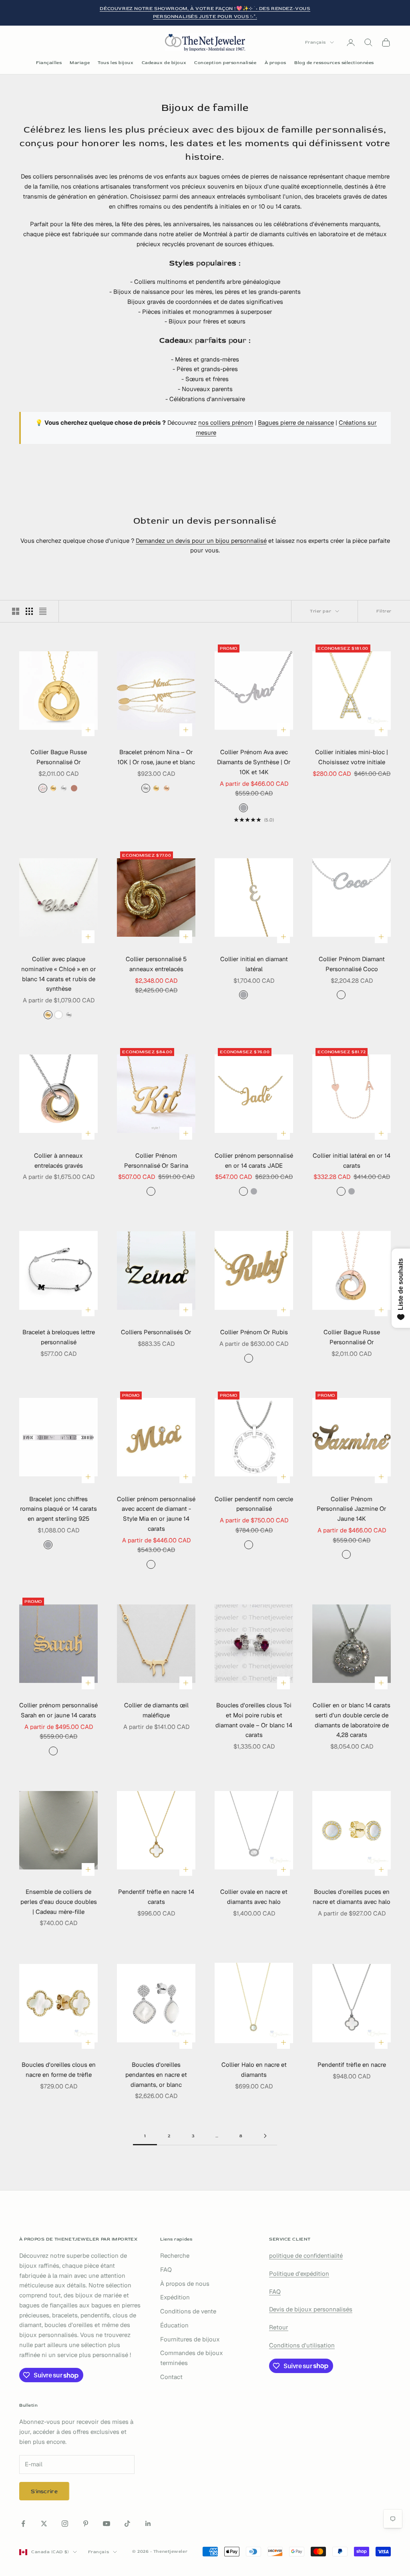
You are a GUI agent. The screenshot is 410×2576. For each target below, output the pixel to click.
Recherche (175, 2256)
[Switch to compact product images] (43, 611)
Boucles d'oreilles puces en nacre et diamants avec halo (352, 1897)
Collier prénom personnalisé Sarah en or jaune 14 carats (58, 1710)
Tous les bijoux (116, 63)
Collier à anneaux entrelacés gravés (58, 1161)
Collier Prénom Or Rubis (254, 1332)
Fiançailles (49, 63)
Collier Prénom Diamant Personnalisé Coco (352, 964)
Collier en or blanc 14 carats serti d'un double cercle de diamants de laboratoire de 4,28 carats (352, 1720)
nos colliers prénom (226, 423)
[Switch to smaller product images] (29, 611)
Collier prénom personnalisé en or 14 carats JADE (254, 1161)
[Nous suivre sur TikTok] (127, 2524)
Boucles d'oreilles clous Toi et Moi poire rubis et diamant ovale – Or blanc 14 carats (254, 1720)
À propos (275, 63)
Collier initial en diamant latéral (254, 964)
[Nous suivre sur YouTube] (107, 2524)
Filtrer (384, 611)
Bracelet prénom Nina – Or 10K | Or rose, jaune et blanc (156, 757)
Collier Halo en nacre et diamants (254, 2070)
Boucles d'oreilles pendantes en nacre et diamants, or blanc (156, 2075)
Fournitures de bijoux (190, 2339)
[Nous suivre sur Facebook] (23, 2524)
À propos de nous (185, 2284)
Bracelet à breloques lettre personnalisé (59, 1337)
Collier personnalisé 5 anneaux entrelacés (156, 964)
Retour (279, 2327)
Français (316, 42)
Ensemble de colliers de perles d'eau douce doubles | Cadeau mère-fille (59, 1902)
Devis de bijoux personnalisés (311, 2309)
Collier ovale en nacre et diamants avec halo (254, 1897)
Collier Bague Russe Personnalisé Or (59, 757)
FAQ (166, 2270)
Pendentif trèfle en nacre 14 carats (156, 1897)
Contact (171, 2377)
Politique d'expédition (299, 2274)
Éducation (174, 2325)
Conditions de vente (188, 2311)
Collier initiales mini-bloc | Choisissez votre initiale (352, 757)
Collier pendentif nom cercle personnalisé (254, 1504)
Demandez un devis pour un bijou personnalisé (201, 541)
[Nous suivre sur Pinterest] (86, 2524)
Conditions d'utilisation (302, 2345)
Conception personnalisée (225, 63)
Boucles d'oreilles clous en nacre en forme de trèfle (59, 2070)
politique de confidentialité (306, 2256)
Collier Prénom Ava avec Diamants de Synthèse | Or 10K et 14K (254, 762)
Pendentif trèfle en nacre (352, 2065)
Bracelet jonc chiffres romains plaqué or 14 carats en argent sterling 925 (58, 1509)
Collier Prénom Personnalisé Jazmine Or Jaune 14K (352, 1509)
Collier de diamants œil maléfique (156, 1710)
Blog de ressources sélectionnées (334, 63)
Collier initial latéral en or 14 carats (352, 1161)
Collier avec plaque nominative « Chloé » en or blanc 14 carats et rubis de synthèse (59, 974)
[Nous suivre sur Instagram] (65, 2524)
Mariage (80, 63)
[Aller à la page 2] (265, 2136)
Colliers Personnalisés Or (156, 1332)
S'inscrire (44, 2491)
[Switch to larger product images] (16, 611)
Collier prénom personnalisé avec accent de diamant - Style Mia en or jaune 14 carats (156, 1514)
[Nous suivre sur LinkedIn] (148, 2524)
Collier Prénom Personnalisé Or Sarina (156, 1161)
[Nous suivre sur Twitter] (44, 2524)
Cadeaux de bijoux (164, 63)
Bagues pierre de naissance (296, 423)
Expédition (175, 2297)
